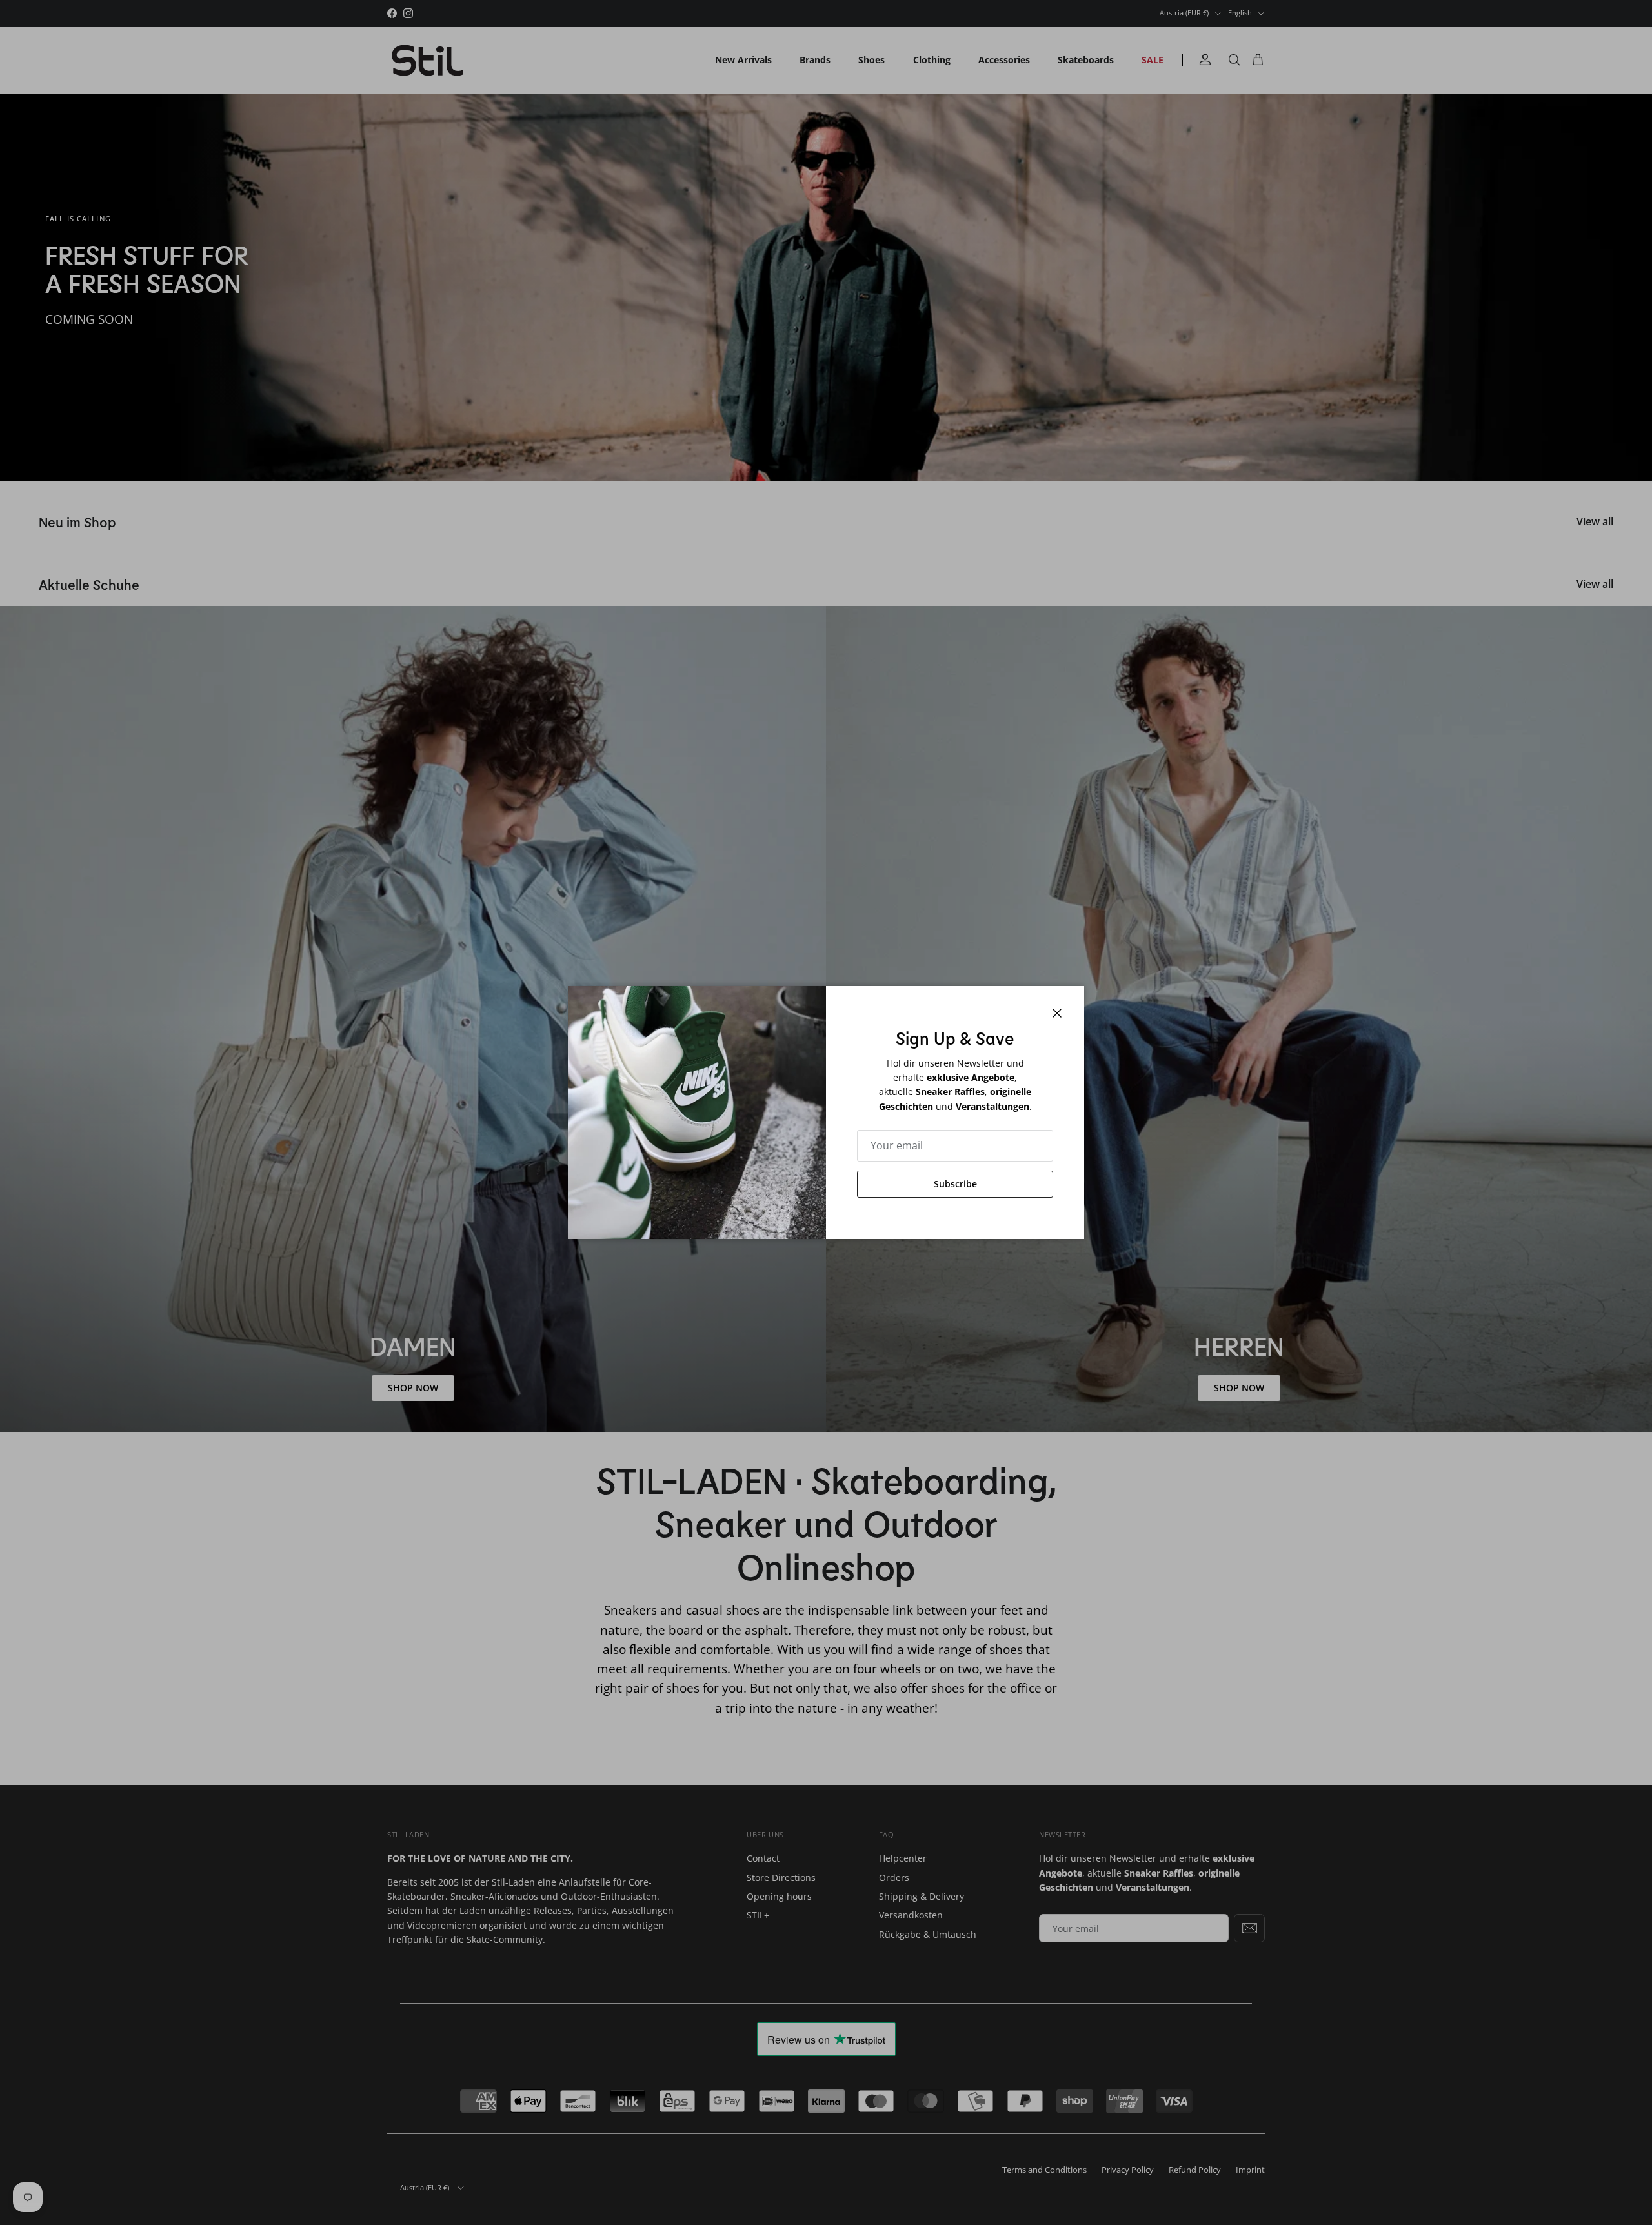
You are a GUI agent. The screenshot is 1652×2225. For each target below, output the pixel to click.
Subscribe (955, 1184)
